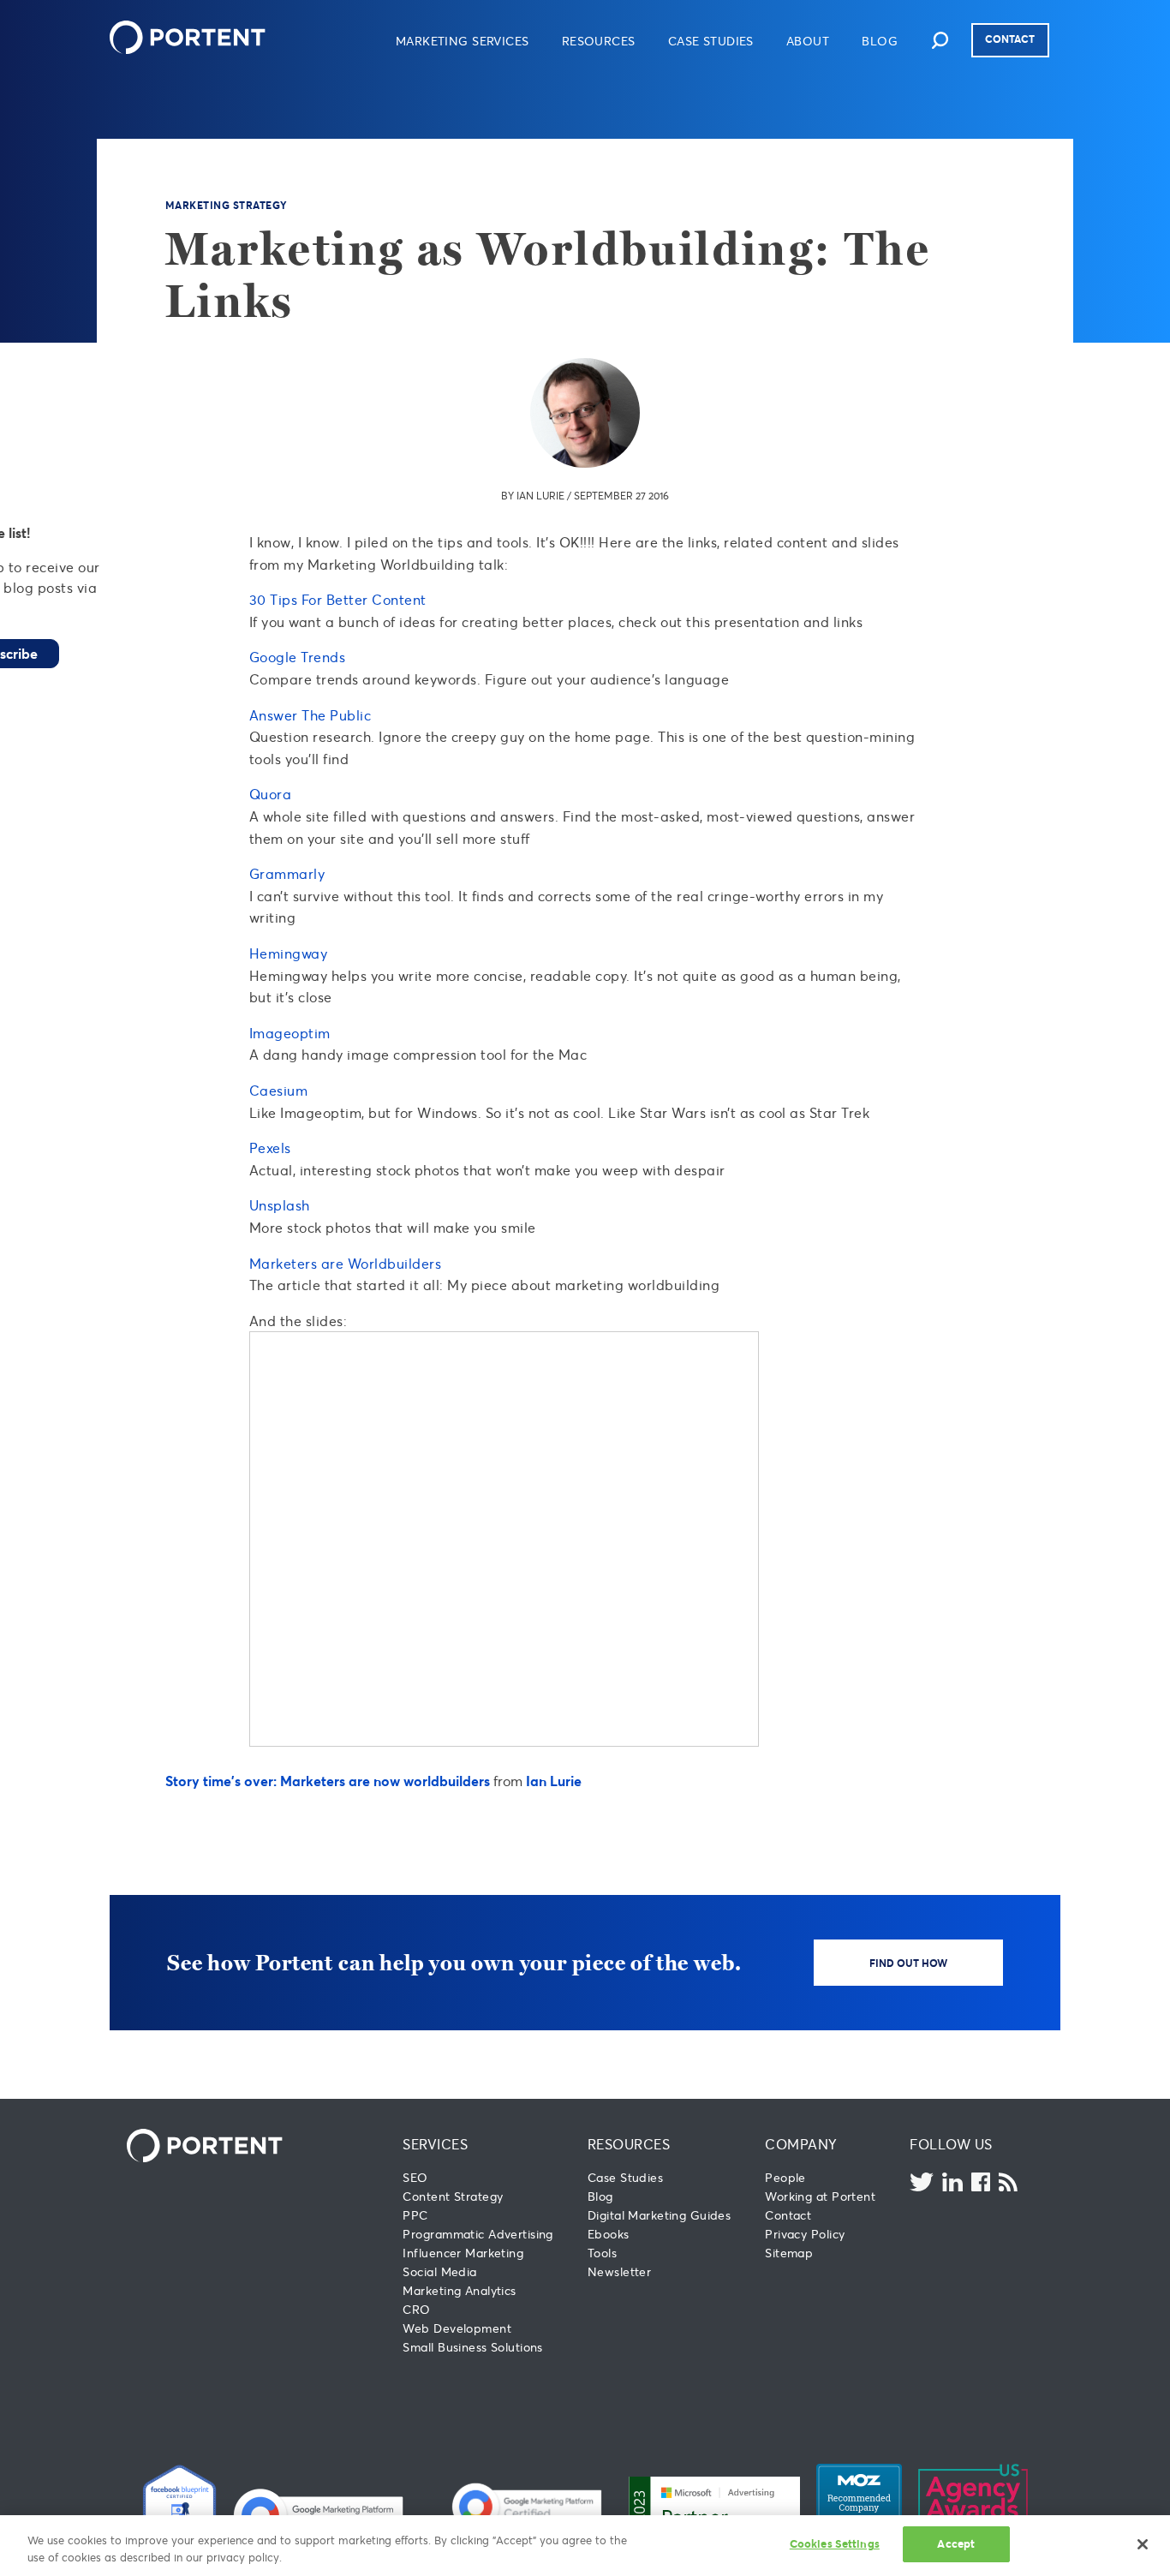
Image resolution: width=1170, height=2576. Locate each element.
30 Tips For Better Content (338, 599)
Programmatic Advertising (478, 2234)
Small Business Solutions (472, 2347)
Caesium (278, 1090)
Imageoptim (290, 1033)
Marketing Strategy (227, 205)
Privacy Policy (805, 2234)
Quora (270, 794)
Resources (599, 41)
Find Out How (908, 1963)
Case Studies (711, 41)
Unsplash (280, 1205)
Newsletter (619, 2271)
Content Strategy (453, 2196)
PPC (415, 2215)
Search (940, 40)
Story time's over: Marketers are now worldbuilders (328, 1781)
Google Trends (297, 657)
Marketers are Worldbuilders (345, 1263)
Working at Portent (820, 2196)
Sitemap (789, 2253)
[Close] (1143, 2544)
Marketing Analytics (459, 2290)
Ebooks (609, 2234)
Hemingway (288, 953)
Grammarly (287, 873)
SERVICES (435, 2144)
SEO (415, 2177)
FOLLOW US (951, 2144)
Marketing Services (463, 41)
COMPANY (801, 2144)
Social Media (439, 2271)
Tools (602, 2253)
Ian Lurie (540, 496)
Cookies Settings (835, 2543)
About (808, 41)
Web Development (457, 2328)
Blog (880, 41)
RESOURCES (629, 2144)
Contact (1010, 39)
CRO (416, 2309)
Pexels (270, 1148)
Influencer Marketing (463, 2253)
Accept (956, 2543)
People (785, 2177)
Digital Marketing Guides (659, 2215)
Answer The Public (310, 715)
